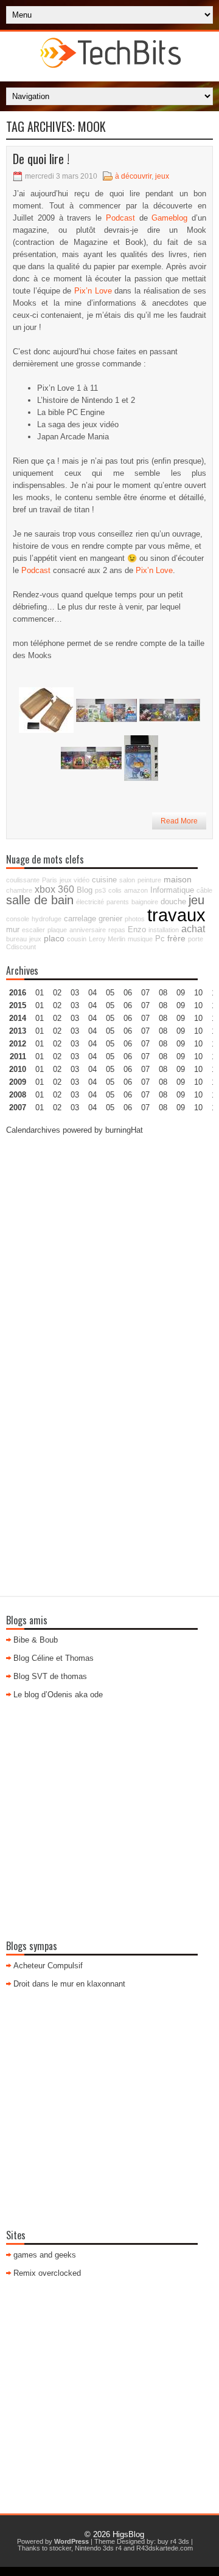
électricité (90, 902)
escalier (33, 930)
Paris (50, 880)
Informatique (172, 890)
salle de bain (40, 900)
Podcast (120, 218)
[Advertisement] (109, 1255)
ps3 (100, 890)
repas (117, 930)
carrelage (80, 919)
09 (181, 1005)
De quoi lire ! (41, 159)
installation (164, 930)
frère (176, 938)
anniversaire (88, 930)
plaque (57, 930)
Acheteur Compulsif (48, 1966)
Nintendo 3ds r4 (98, 2548)
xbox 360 (54, 889)
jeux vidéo (75, 880)
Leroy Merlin (107, 939)
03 (75, 993)
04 (92, 993)
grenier (110, 919)
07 (145, 1018)
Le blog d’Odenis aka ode (58, 1695)
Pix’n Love (93, 291)
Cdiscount (21, 947)
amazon (136, 890)
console (18, 919)
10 (198, 1044)
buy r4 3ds (173, 2541)
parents (118, 902)
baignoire (145, 902)
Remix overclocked (47, 2273)
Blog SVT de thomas (50, 1676)
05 (110, 1031)
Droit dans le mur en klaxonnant (69, 1984)
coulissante (23, 880)
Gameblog (169, 218)
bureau (16, 939)
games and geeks (45, 2255)
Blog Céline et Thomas (54, 1658)
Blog (85, 890)
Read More (179, 821)
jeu (196, 900)
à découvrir (133, 176)
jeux (162, 176)
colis (115, 890)
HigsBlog (128, 2534)
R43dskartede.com (165, 2548)
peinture (149, 880)
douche (173, 902)
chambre (19, 890)
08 (163, 1018)
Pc (160, 939)
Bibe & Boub (36, 1640)
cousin (77, 939)
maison (178, 879)
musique (140, 939)
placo (54, 938)
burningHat (124, 1130)
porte (196, 939)
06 (128, 1018)
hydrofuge (47, 919)
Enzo (137, 930)
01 (40, 993)
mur (13, 930)
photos (135, 919)
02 (57, 993)
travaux (176, 915)
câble (204, 890)
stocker (60, 2548)
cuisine (104, 880)
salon (127, 880)
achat (193, 929)
